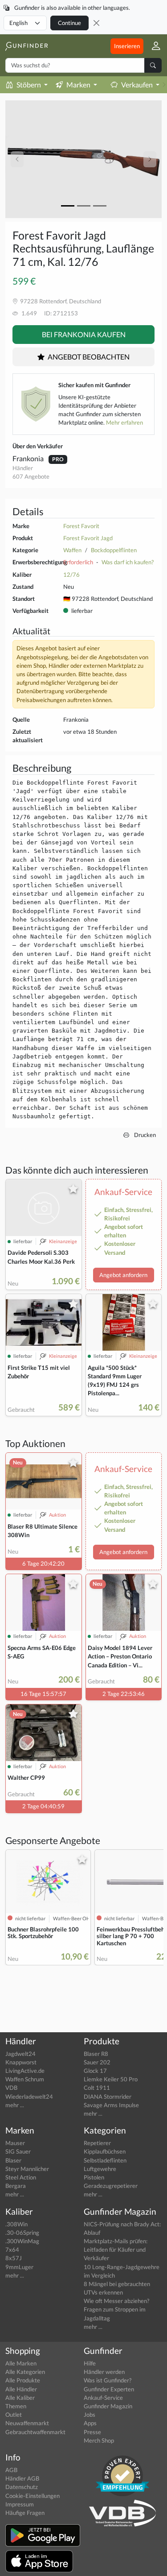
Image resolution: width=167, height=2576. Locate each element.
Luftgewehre (100, 2169)
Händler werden (104, 2372)
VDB (11, 2088)
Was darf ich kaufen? (128, 562)
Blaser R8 (96, 2054)
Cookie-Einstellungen (33, 2496)
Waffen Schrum (25, 2079)
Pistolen (94, 2177)
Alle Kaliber (20, 2398)
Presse (92, 2432)
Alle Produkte (23, 2380)
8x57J (14, 2258)
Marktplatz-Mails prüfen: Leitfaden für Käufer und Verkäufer (116, 2249)
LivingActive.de (25, 2071)
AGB (11, 2470)
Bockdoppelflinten (114, 550)
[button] (153, 46)
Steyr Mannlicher (27, 2169)
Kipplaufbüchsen (105, 2151)
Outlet (14, 2415)
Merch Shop (99, 2440)
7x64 (12, 2249)
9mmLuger (19, 2267)
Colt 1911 (97, 2088)
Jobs (90, 2415)
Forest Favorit (81, 526)
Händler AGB (22, 2478)
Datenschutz (22, 2487)
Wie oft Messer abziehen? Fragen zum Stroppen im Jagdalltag (116, 2309)
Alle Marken (21, 2363)
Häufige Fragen (25, 2513)
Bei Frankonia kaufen (84, 334)
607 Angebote (31, 476)
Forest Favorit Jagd (88, 538)
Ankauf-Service (103, 2398)
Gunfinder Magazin (108, 2406)
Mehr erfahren (124, 422)
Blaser (13, 2160)
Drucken (144, 1135)
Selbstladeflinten (105, 2160)
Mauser (15, 2143)
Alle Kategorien (25, 2372)
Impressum (20, 2504)
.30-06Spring (22, 2233)
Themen (16, 2406)
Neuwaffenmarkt (27, 2423)
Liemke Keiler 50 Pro (111, 2079)
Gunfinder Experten (109, 2389)
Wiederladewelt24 (29, 2096)
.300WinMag (22, 2241)
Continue (69, 23)
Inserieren (127, 46)
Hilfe (90, 2363)
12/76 (71, 575)
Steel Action (21, 2177)
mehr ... (15, 2105)
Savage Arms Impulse (111, 2105)
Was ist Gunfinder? (108, 2380)
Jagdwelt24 (20, 2054)
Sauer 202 (97, 2062)
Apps (90, 2423)
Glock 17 (95, 2071)
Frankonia (29, 458)
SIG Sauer (18, 2151)
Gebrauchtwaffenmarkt (35, 2432)
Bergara (16, 2186)
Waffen (72, 550)
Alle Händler (21, 2389)
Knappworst (21, 2062)
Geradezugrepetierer (111, 2186)
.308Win (16, 2224)
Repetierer (97, 2143)
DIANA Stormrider (108, 2096)
